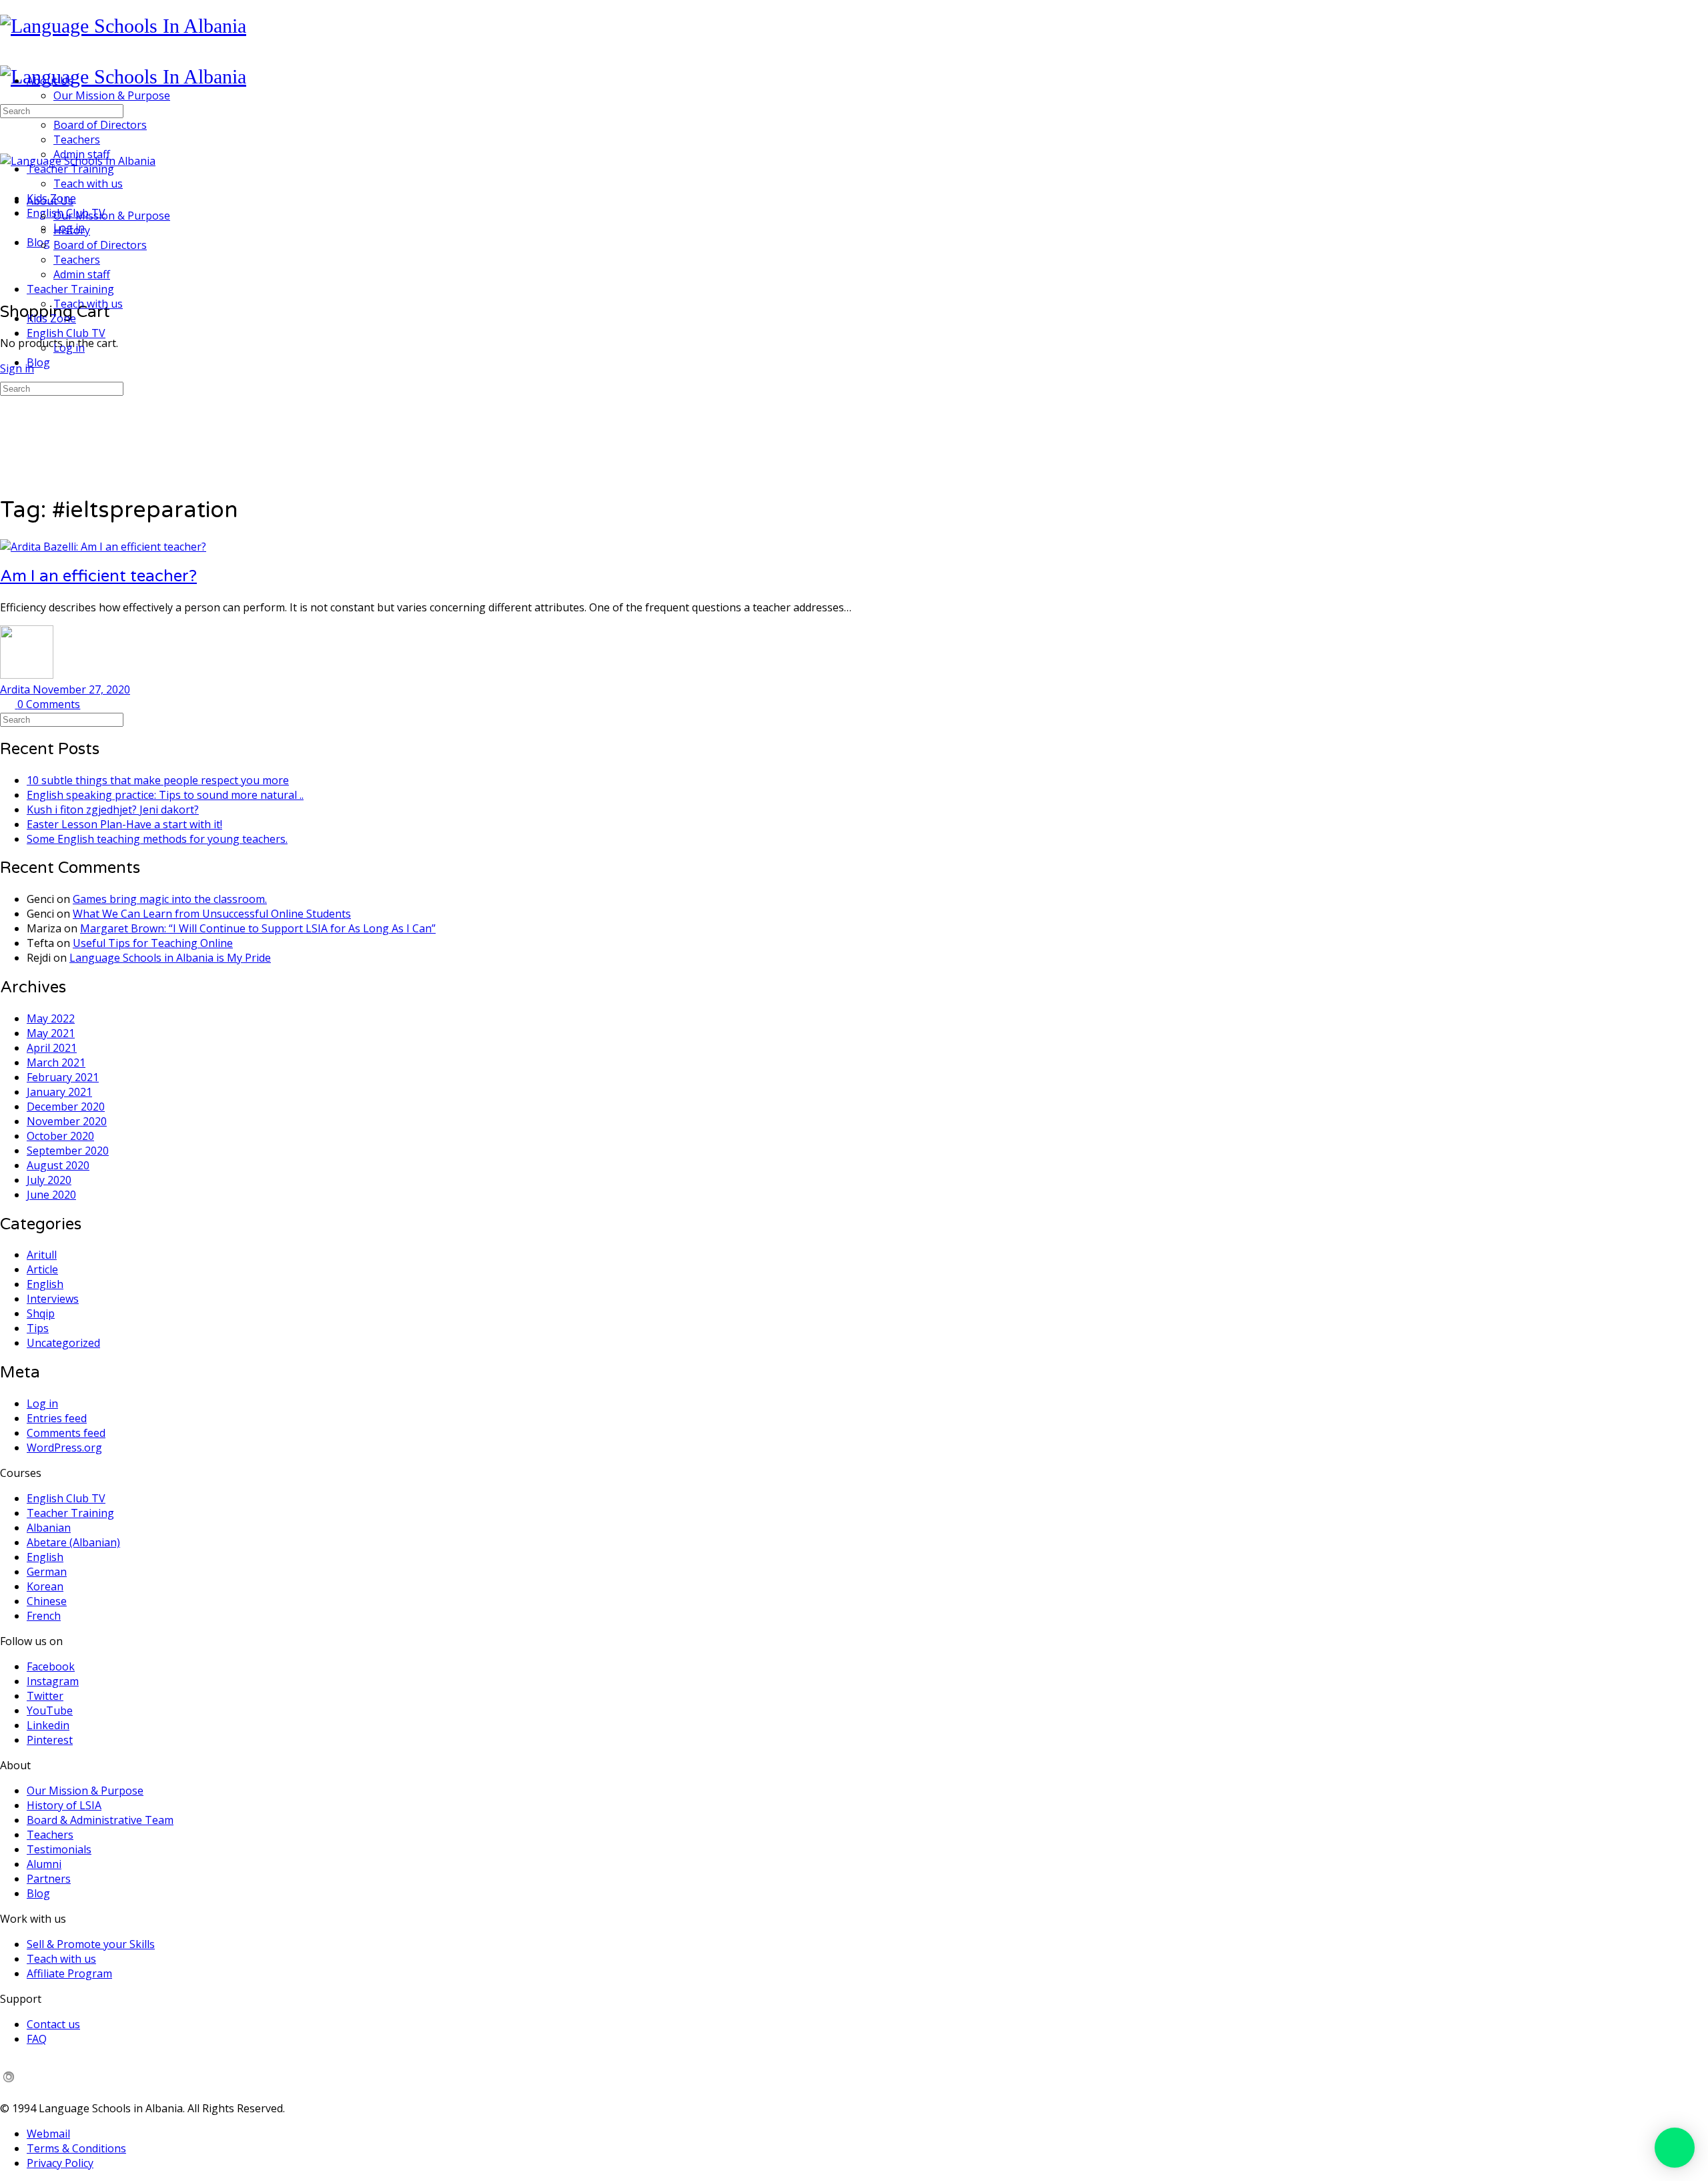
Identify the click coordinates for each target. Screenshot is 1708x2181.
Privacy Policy (60, 2163)
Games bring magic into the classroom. (170, 899)
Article (42, 1269)
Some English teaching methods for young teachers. (157, 839)
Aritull (42, 1255)
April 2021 (52, 1048)
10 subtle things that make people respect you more (158, 780)
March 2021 (56, 1062)
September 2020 (68, 1151)
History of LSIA (64, 1805)
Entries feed (57, 1418)
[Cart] (7, 282)
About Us (50, 201)
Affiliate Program (69, 1973)
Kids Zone (51, 318)
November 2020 (67, 1121)
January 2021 (59, 1092)
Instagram (53, 1681)
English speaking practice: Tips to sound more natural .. (165, 795)
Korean (45, 1586)
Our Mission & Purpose (112, 216)
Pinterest (50, 1740)
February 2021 (63, 1077)
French (44, 1616)
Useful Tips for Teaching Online (153, 943)
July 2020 (49, 1180)
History (72, 230)
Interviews (53, 1299)
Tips (38, 1328)
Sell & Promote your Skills (91, 1944)
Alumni (44, 1864)
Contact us (53, 2024)
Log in (69, 348)
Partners (49, 1879)
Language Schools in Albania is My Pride (170, 958)
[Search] (7, 268)
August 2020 (58, 1165)
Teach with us (88, 304)
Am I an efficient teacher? (98, 576)
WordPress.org (64, 1448)
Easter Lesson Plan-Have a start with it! (124, 824)
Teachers (77, 260)
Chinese (47, 1601)
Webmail (48, 2134)
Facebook (51, 1666)
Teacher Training (70, 289)
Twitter (45, 1696)
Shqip (41, 1313)
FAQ (37, 2039)
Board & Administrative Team (100, 1820)
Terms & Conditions (76, 2148)
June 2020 (51, 1195)
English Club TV (66, 333)
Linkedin (48, 1725)
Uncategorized (63, 1343)
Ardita (16, 689)
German (47, 1572)
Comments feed (66, 1433)
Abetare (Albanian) (73, 1542)
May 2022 (51, 1018)
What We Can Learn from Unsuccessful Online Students (212, 914)
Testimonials (59, 1849)
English (45, 1284)
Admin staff (82, 274)
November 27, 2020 (81, 689)
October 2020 (60, 1136)
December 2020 (66, 1107)
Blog (38, 362)
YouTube (50, 1710)
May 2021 (51, 1033)
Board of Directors (100, 245)
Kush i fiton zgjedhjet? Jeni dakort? (113, 810)
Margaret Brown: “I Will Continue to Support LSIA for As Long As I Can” (258, 928)
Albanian (49, 1528)
